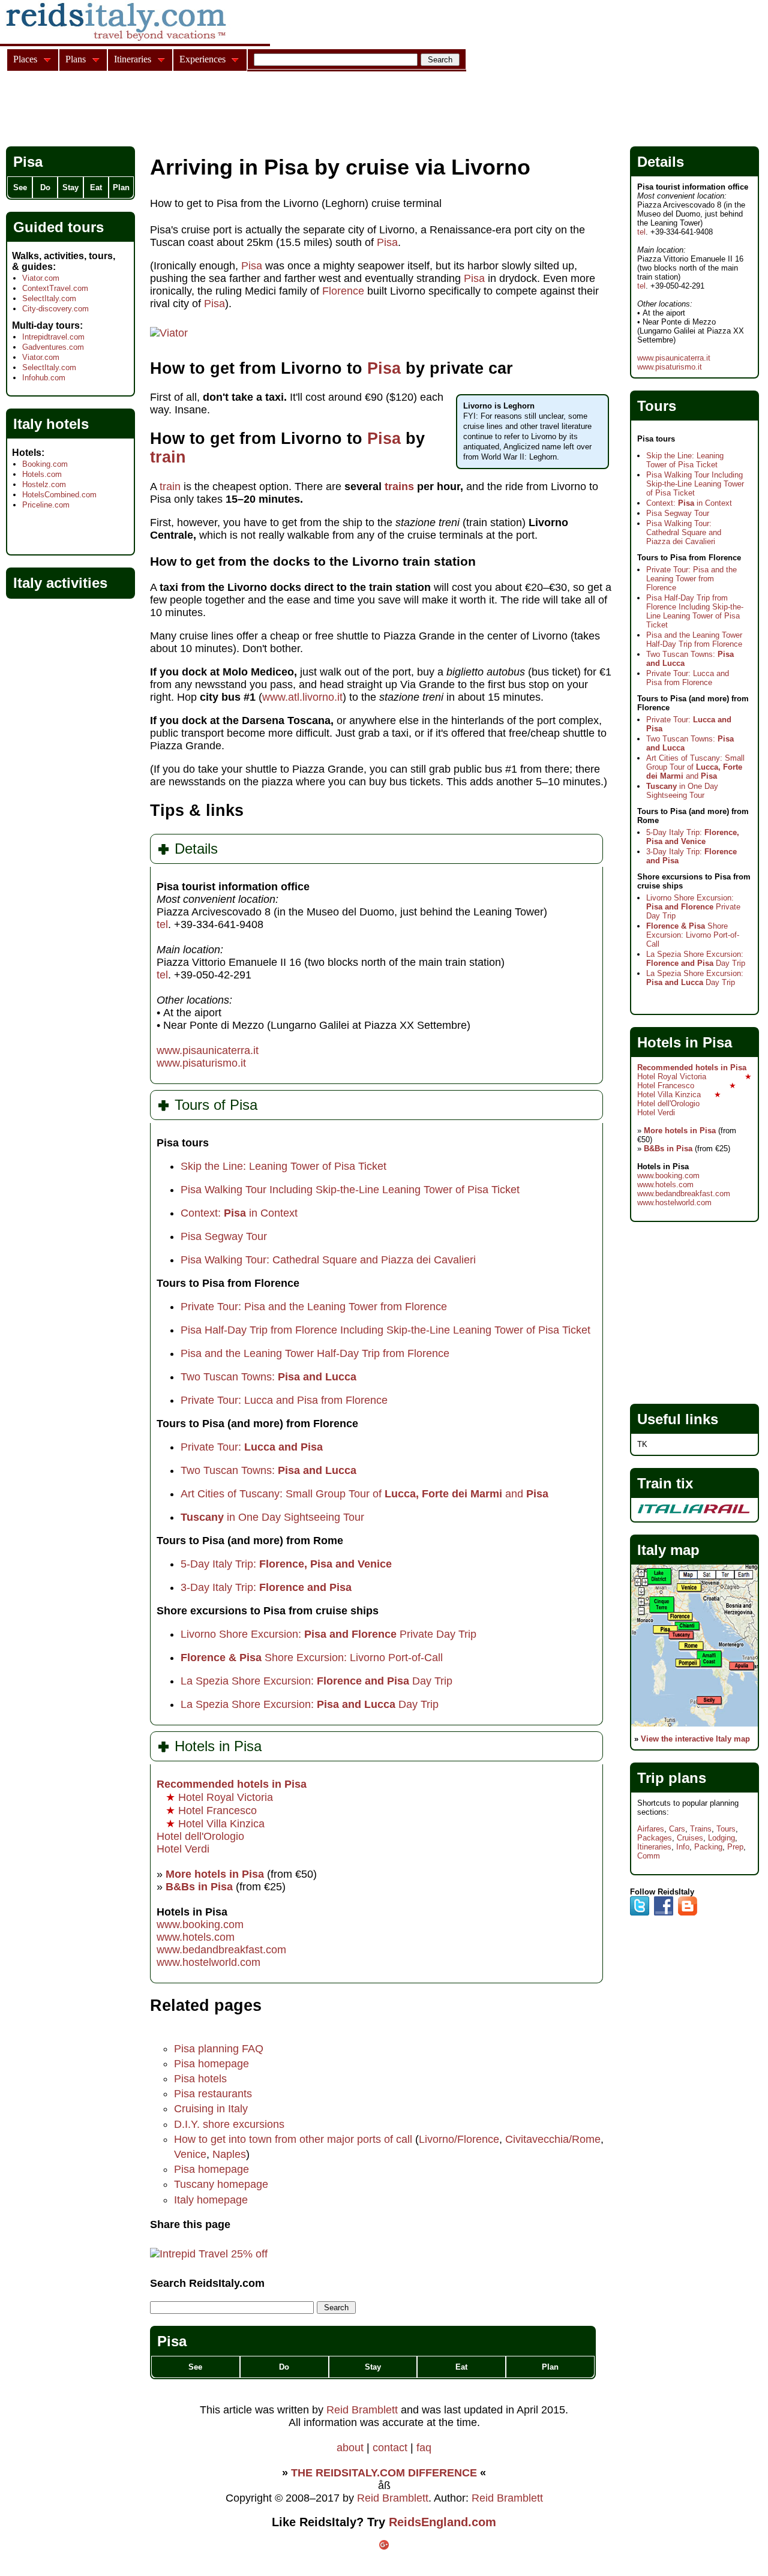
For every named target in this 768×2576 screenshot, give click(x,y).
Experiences (202, 59)
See (195, 2367)
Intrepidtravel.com (53, 337)
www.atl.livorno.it (302, 697)
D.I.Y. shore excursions (229, 2124)
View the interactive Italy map (695, 1739)
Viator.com (41, 278)
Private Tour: (252, 1447)
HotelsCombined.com (59, 495)
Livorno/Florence (459, 2139)
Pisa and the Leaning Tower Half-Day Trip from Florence (315, 1353)
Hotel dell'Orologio (200, 1836)
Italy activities (60, 583)
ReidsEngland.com (442, 2522)
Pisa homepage (211, 2064)
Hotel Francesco (211, 1811)
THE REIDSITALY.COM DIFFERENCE (384, 2473)
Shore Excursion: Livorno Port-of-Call (312, 1658)
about (350, 2448)
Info (683, 1847)
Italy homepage (211, 2200)
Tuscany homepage (221, 2184)
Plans (76, 59)
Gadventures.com (53, 347)
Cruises (690, 1838)
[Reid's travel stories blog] (688, 1913)
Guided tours (58, 227)
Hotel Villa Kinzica (215, 1824)
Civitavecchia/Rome (553, 2139)
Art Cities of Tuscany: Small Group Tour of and (364, 1494)
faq (424, 2448)
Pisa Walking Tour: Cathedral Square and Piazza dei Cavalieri (328, 1260)
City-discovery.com (55, 309)
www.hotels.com (196, 1937)
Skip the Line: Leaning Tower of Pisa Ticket (283, 1166)
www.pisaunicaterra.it (208, 1050)
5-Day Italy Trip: (286, 1564)
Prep (735, 1847)
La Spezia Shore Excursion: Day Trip (316, 1681)
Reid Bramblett (362, 2410)
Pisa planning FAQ (219, 2049)
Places (25, 59)
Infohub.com (44, 378)
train (168, 457)
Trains (701, 1829)
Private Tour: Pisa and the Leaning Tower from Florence (314, 1307)
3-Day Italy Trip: (266, 1587)
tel (162, 924)
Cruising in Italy (211, 2109)
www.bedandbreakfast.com (221, 1950)
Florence (345, 291)
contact (390, 2448)
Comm (649, 1856)
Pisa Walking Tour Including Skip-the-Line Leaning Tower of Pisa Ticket (350, 1190)
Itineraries (654, 1847)
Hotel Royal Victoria (219, 1797)
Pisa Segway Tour (224, 1236)
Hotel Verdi (183, 1849)
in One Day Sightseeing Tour (272, 1517)
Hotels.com (42, 474)
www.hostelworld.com (208, 1962)
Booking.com (45, 464)
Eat (461, 2367)
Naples (229, 2154)
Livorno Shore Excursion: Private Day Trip (328, 1634)
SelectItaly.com (49, 298)
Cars (677, 1829)
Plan (550, 2367)
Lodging (721, 1838)
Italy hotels (51, 424)
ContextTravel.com (55, 288)
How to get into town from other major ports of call (293, 2139)
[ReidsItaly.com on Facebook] (664, 1913)
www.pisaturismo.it (201, 1063)
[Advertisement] (224, 110)
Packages (655, 1838)
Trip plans (672, 1778)
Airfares (651, 1829)
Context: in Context (239, 1213)
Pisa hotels (200, 2079)
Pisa (387, 242)
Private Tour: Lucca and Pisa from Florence (284, 1400)
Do (284, 2367)
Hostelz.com (44, 484)
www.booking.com (200, 1925)
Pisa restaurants (213, 2094)
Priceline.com (46, 505)
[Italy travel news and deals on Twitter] (640, 1913)
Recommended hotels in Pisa (232, 1784)
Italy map (668, 1550)
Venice (190, 2154)
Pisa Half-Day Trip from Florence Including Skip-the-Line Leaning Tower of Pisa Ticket (385, 1330)
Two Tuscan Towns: (268, 1377)
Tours (726, 1829)
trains (401, 487)
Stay (373, 2367)
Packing (708, 1847)
